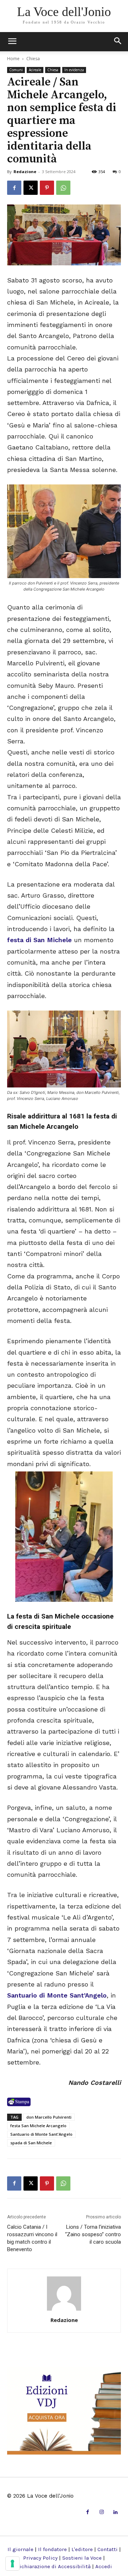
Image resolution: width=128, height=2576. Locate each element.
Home (13, 59)
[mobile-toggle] (12, 42)
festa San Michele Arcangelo (38, 2126)
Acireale (35, 70)
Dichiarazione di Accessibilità (53, 2566)
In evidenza (74, 70)
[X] (31, 188)
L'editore (82, 2549)
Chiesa (33, 59)
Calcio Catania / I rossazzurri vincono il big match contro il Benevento (32, 2238)
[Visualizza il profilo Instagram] (102, 2512)
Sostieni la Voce (82, 2558)
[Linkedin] (116, 2512)
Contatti (108, 2549)
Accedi (104, 2566)
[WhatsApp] (63, 188)
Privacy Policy (40, 2558)
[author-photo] (64, 2310)
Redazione (25, 172)
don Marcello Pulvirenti (49, 2117)
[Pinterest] (47, 188)
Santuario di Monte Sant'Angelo (41, 2134)
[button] (118, 42)
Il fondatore (52, 2549)
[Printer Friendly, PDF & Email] (19, 2102)
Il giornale (20, 2549)
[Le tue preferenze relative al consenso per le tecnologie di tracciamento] (12, 2564)
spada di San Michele (31, 2143)
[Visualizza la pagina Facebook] (14, 188)
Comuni (16, 70)
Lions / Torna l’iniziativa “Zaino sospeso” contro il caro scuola (93, 2234)
